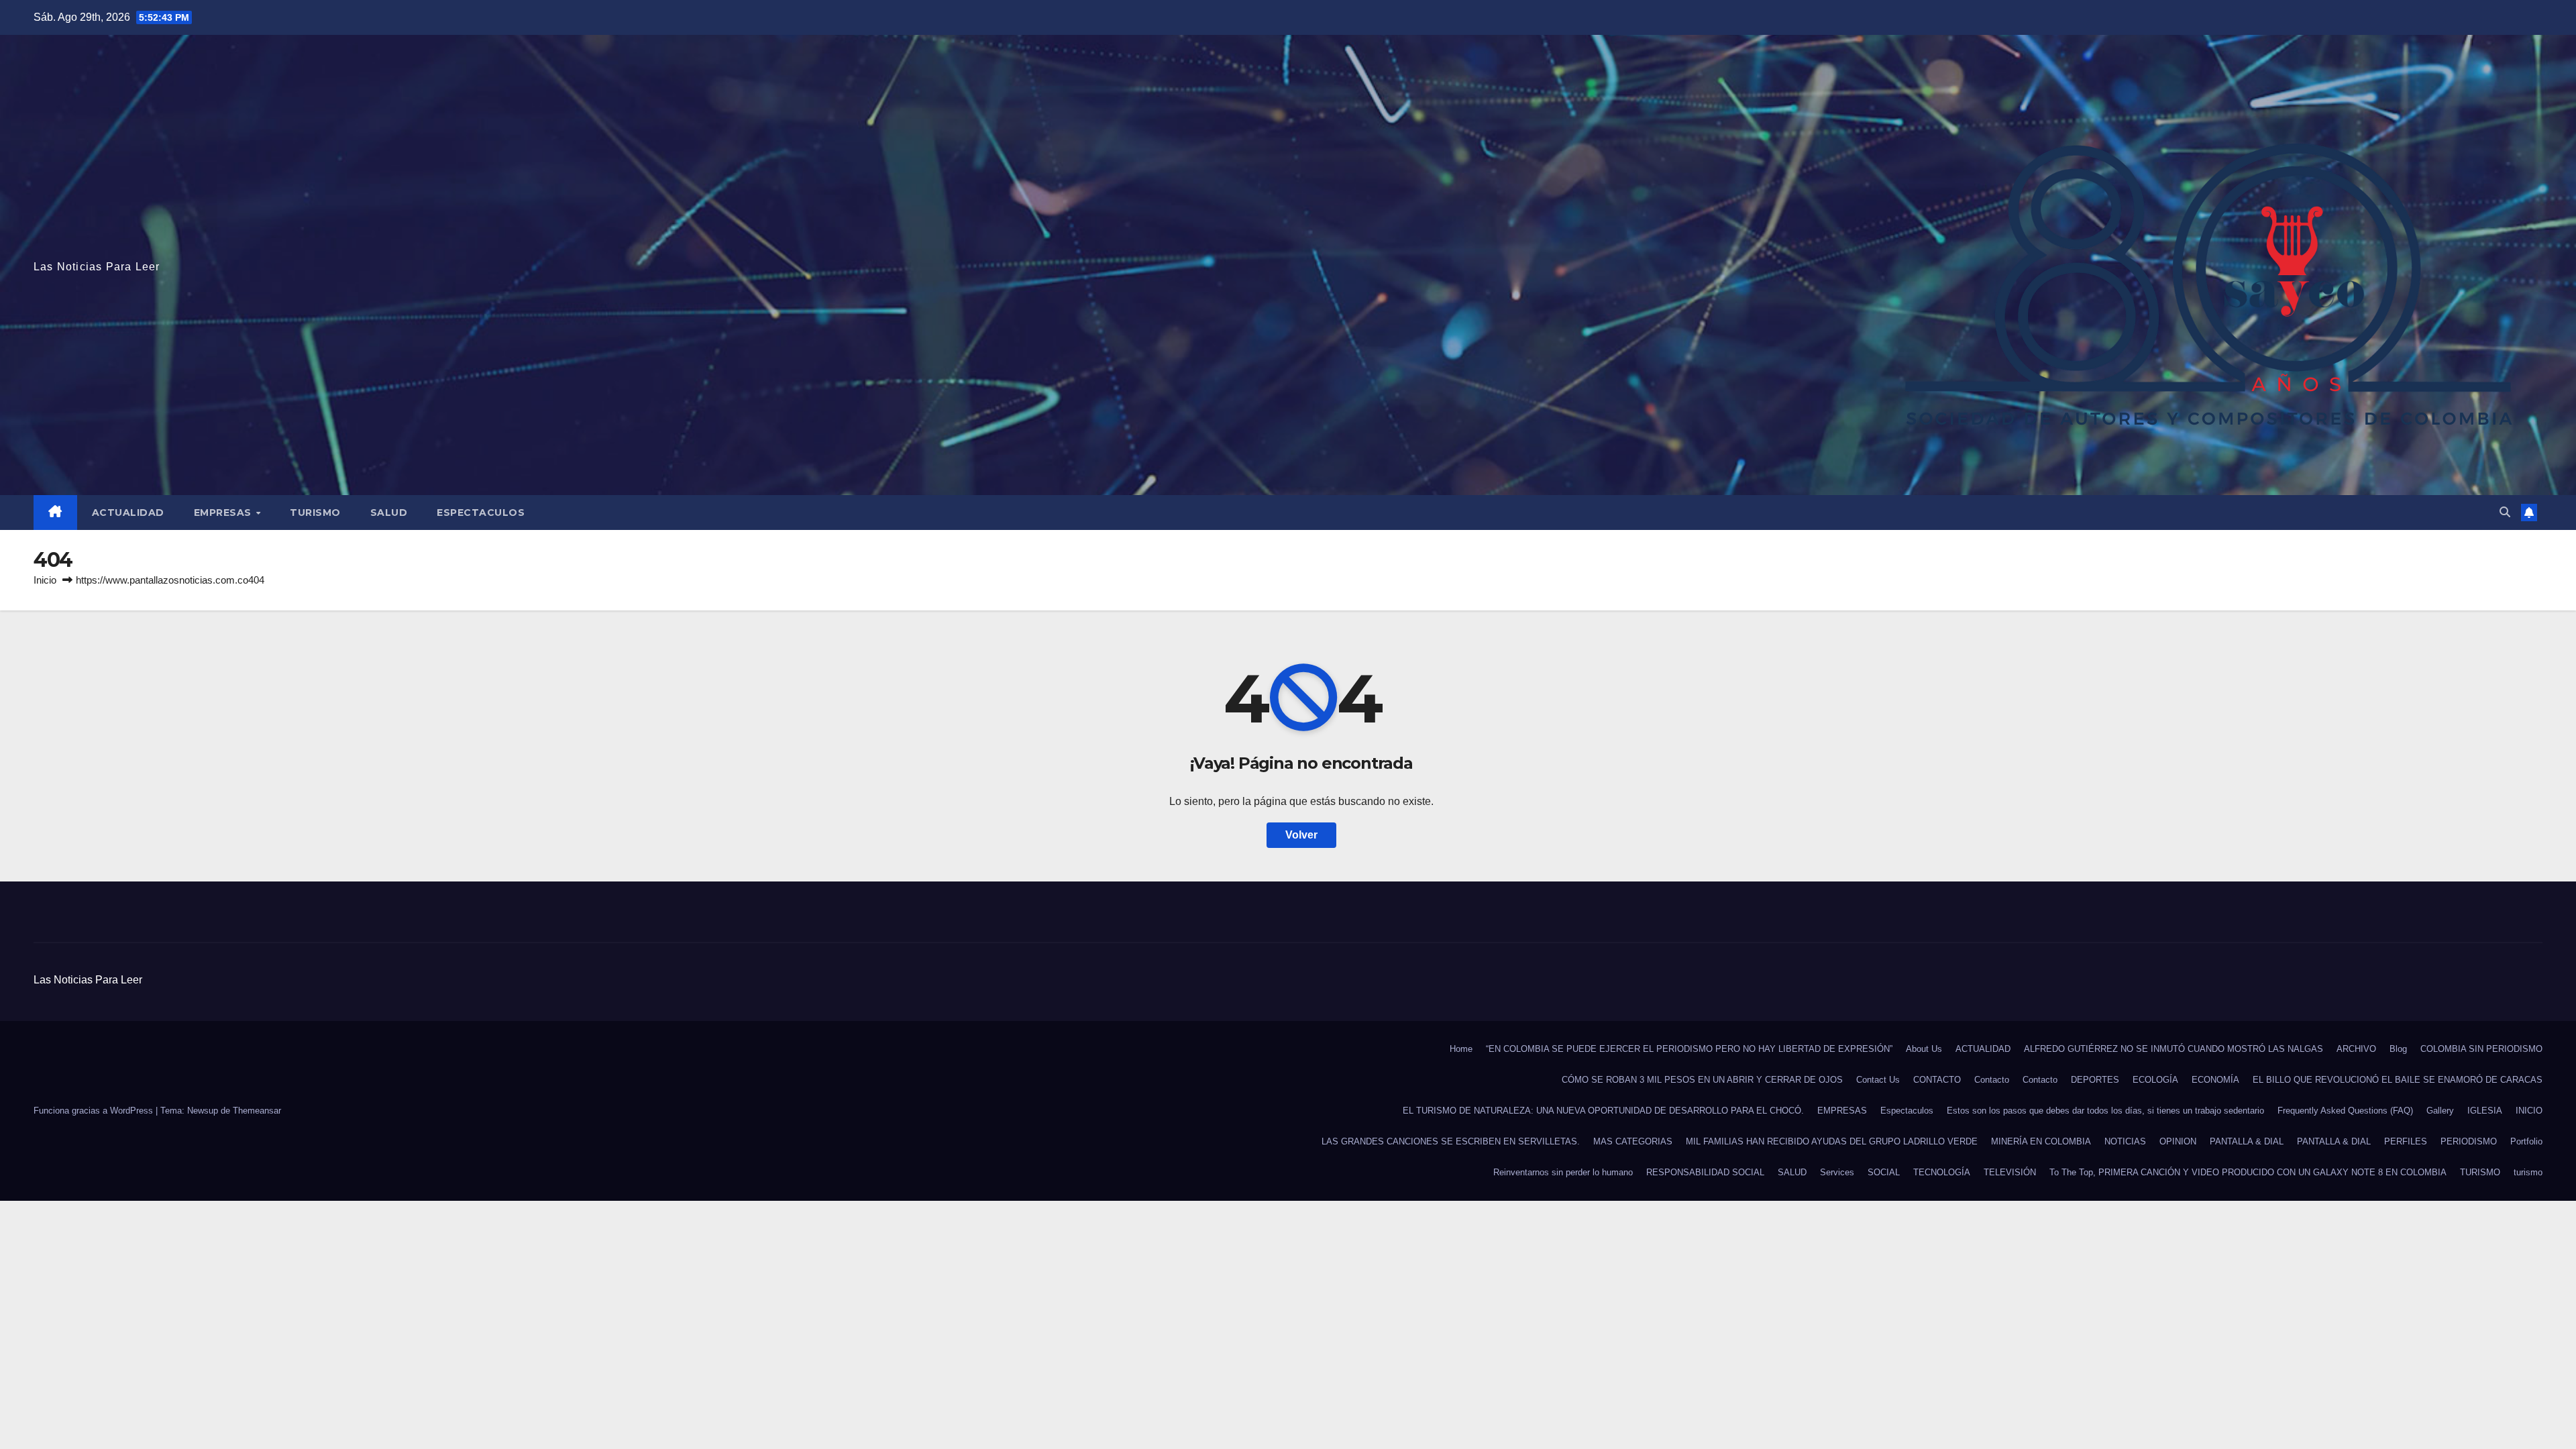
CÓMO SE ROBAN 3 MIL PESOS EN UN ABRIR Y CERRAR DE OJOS (1702, 1080)
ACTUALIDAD (128, 513)
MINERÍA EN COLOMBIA (2041, 1141)
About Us (1924, 1049)
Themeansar (257, 1111)
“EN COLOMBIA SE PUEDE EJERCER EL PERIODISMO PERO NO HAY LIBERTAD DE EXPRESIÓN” (1689, 1049)
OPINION (2178, 1141)
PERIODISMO (2469, 1141)
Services (1837, 1172)
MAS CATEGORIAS (1633, 1141)
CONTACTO (1937, 1080)
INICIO (2529, 1111)
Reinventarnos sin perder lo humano (1563, 1172)
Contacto (1992, 1080)
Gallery (2440, 1111)
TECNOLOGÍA (1942, 1172)
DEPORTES (2095, 1080)
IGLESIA (2485, 1111)
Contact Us (1878, 1080)
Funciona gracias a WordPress (95, 1111)
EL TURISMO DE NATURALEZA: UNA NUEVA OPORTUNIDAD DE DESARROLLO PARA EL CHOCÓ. (1603, 1111)
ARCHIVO (2356, 1049)
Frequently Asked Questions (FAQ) (2345, 1111)
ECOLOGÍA (2155, 1080)
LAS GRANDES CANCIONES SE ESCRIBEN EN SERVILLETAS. (1451, 1141)
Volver (1301, 835)
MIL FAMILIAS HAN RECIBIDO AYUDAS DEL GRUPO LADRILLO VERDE (1832, 1141)
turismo (2528, 1172)
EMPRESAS (224, 513)
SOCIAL (1884, 1172)
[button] (2505, 512)
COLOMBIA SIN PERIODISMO (2481, 1049)
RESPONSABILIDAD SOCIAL (1705, 1172)
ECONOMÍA (2215, 1080)
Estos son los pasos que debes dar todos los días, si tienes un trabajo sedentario (2105, 1111)
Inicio (45, 580)
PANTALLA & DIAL (2247, 1141)
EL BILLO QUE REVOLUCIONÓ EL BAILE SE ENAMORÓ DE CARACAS (2398, 1080)
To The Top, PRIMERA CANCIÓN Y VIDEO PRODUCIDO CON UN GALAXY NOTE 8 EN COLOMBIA (2248, 1172)
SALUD (389, 513)
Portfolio (2526, 1141)
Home (1461, 1049)
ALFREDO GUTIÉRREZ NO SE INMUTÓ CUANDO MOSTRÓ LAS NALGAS (2173, 1049)
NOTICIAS (2125, 1141)
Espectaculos (481, 513)
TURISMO (315, 513)
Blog (2398, 1049)
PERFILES (2406, 1141)
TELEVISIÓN (2010, 1172)
